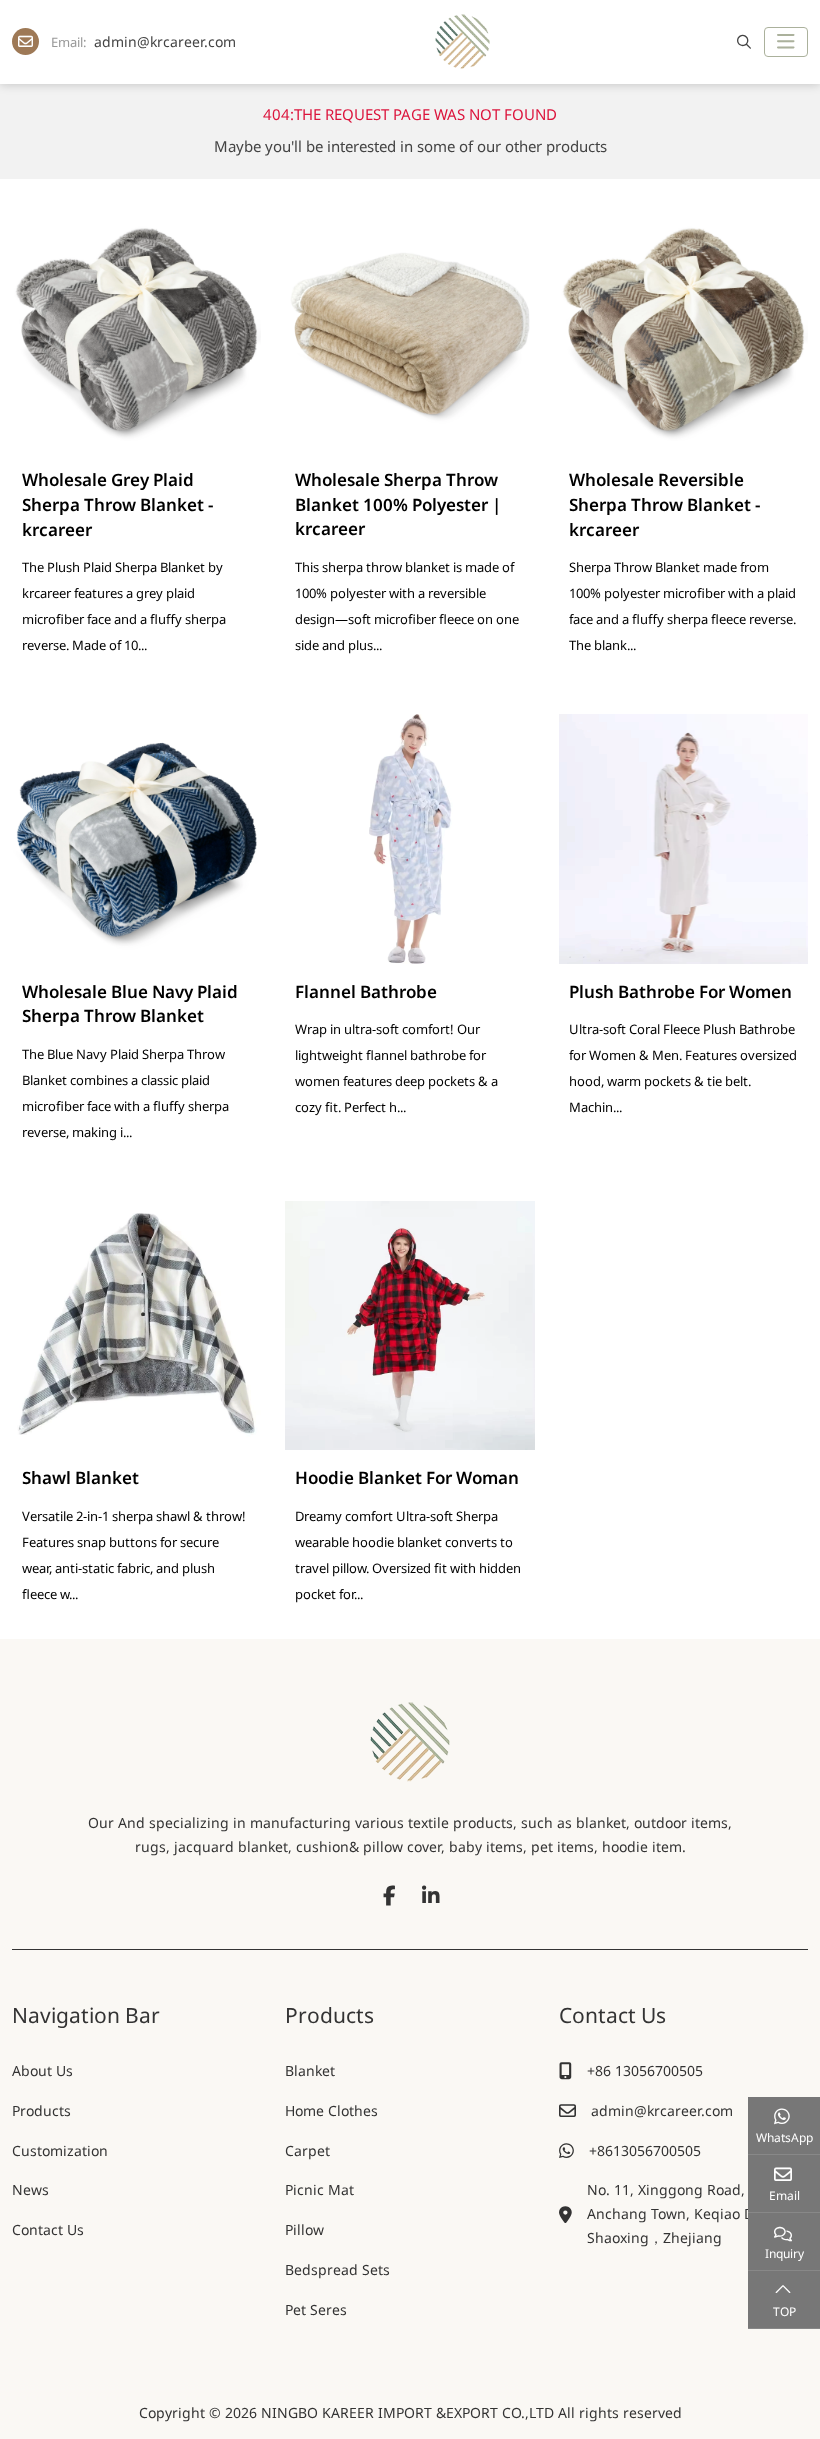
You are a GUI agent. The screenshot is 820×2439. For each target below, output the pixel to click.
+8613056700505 (645, 2150)
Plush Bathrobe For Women (680, 991)
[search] (741, 42)
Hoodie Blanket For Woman (407, 1477)
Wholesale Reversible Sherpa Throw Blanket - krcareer (664, 504)
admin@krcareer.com (165, 41)
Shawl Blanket (80, 1477)
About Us (42, 2070)
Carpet (307, 2150)
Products (41, 2110)
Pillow (304, 2229)
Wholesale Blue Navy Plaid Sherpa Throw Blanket (130, 1004)
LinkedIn (431, 1896)
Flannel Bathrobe (366, 991)
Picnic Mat (319, 2189)
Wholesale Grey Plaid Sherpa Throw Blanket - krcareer (117, 504)
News (30, 2189)
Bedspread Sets (337, 2269)
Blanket (310, 2070)
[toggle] (786, 42)
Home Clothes (331, 2110)
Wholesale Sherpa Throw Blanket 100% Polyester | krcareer (398, 504)
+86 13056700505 (645, 2070)
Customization (60, 2150)
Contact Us (48, 2229)
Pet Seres (316, 2309)
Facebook (389, 1896)
